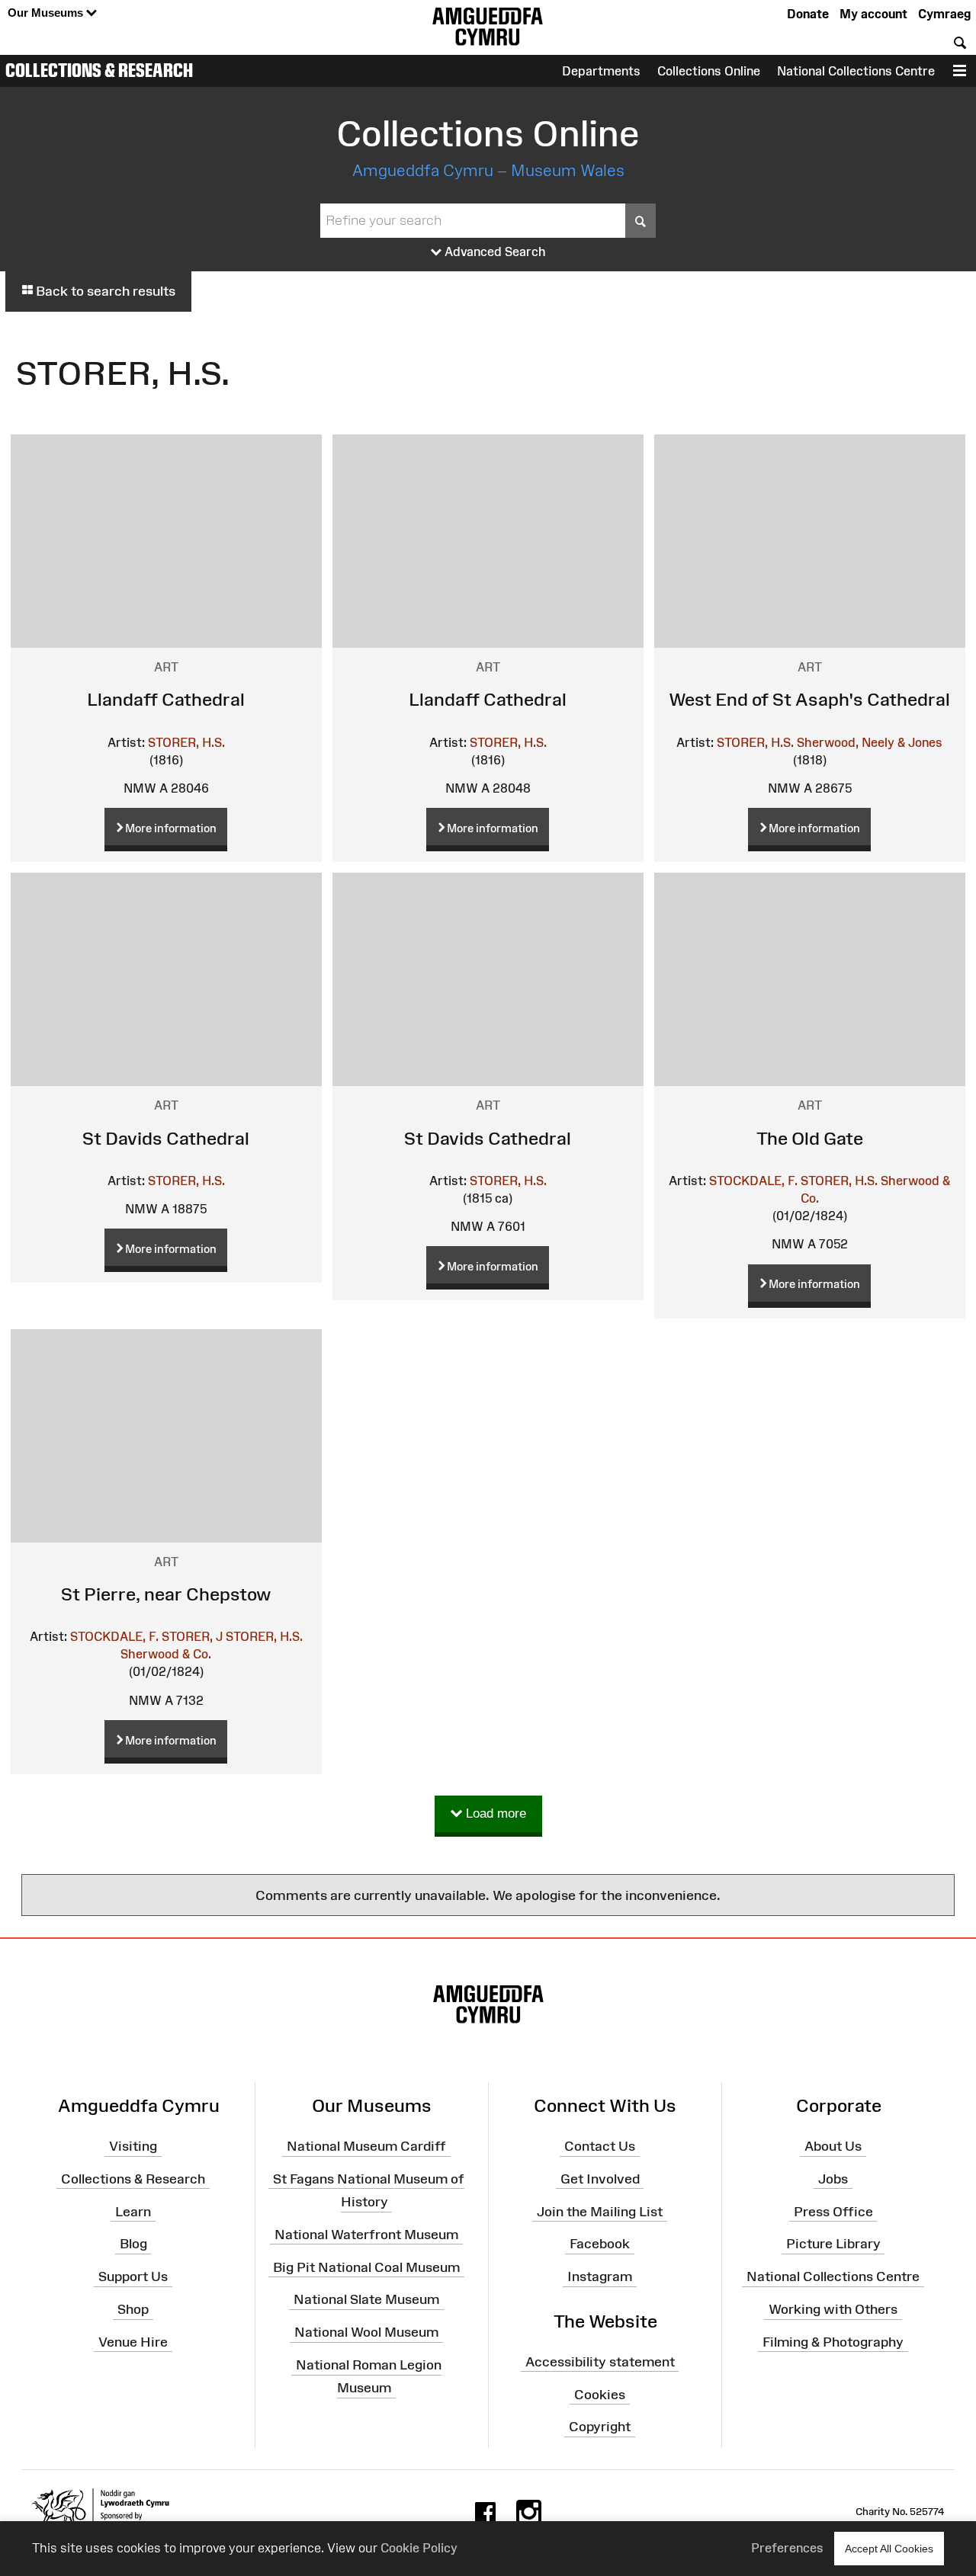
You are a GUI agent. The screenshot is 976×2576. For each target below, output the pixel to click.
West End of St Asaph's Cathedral (809, 699)
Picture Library (833, 2244)
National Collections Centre (856, 71)
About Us (833, 2146)
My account (873, 14)
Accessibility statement (600, 2361)
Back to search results (104, 291)
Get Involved (600, 2179)
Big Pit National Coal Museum (366, 2267)
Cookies (600, 2394)
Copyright (600, 2427)
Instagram (600, 2276)
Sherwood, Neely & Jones (870, 742)
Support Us (133, 2276)
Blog (133, 2244)
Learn (133, 2211)
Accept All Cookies (889, 2549)
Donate (808, 14)
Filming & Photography (833, 2342)
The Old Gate (810, 1138)
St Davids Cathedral (166, 1138)
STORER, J (192, 1636)
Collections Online (709, 71)
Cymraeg (944, 14)
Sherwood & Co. (166, 1654)
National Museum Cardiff (366, 2146)
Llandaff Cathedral (166, 699)
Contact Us (600, 2146)
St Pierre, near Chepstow (166, 1594)
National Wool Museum (366, 2332)
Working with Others (833, 2309)
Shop (133, 2309)
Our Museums (47, 13)
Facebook (600, 2244)
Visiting (133, 2146)
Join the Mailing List (600, 2211)
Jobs (833, 2179)
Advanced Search (494, 252)
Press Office (833, 2211)
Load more (494, 1813)
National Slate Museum (366, 2299)
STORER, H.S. (186, 742)
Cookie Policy (419, 2548)
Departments (601, 71)
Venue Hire (133, 2342)
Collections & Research (99, 70)
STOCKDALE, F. (753, 1181)
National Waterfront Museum (366, 2235)
